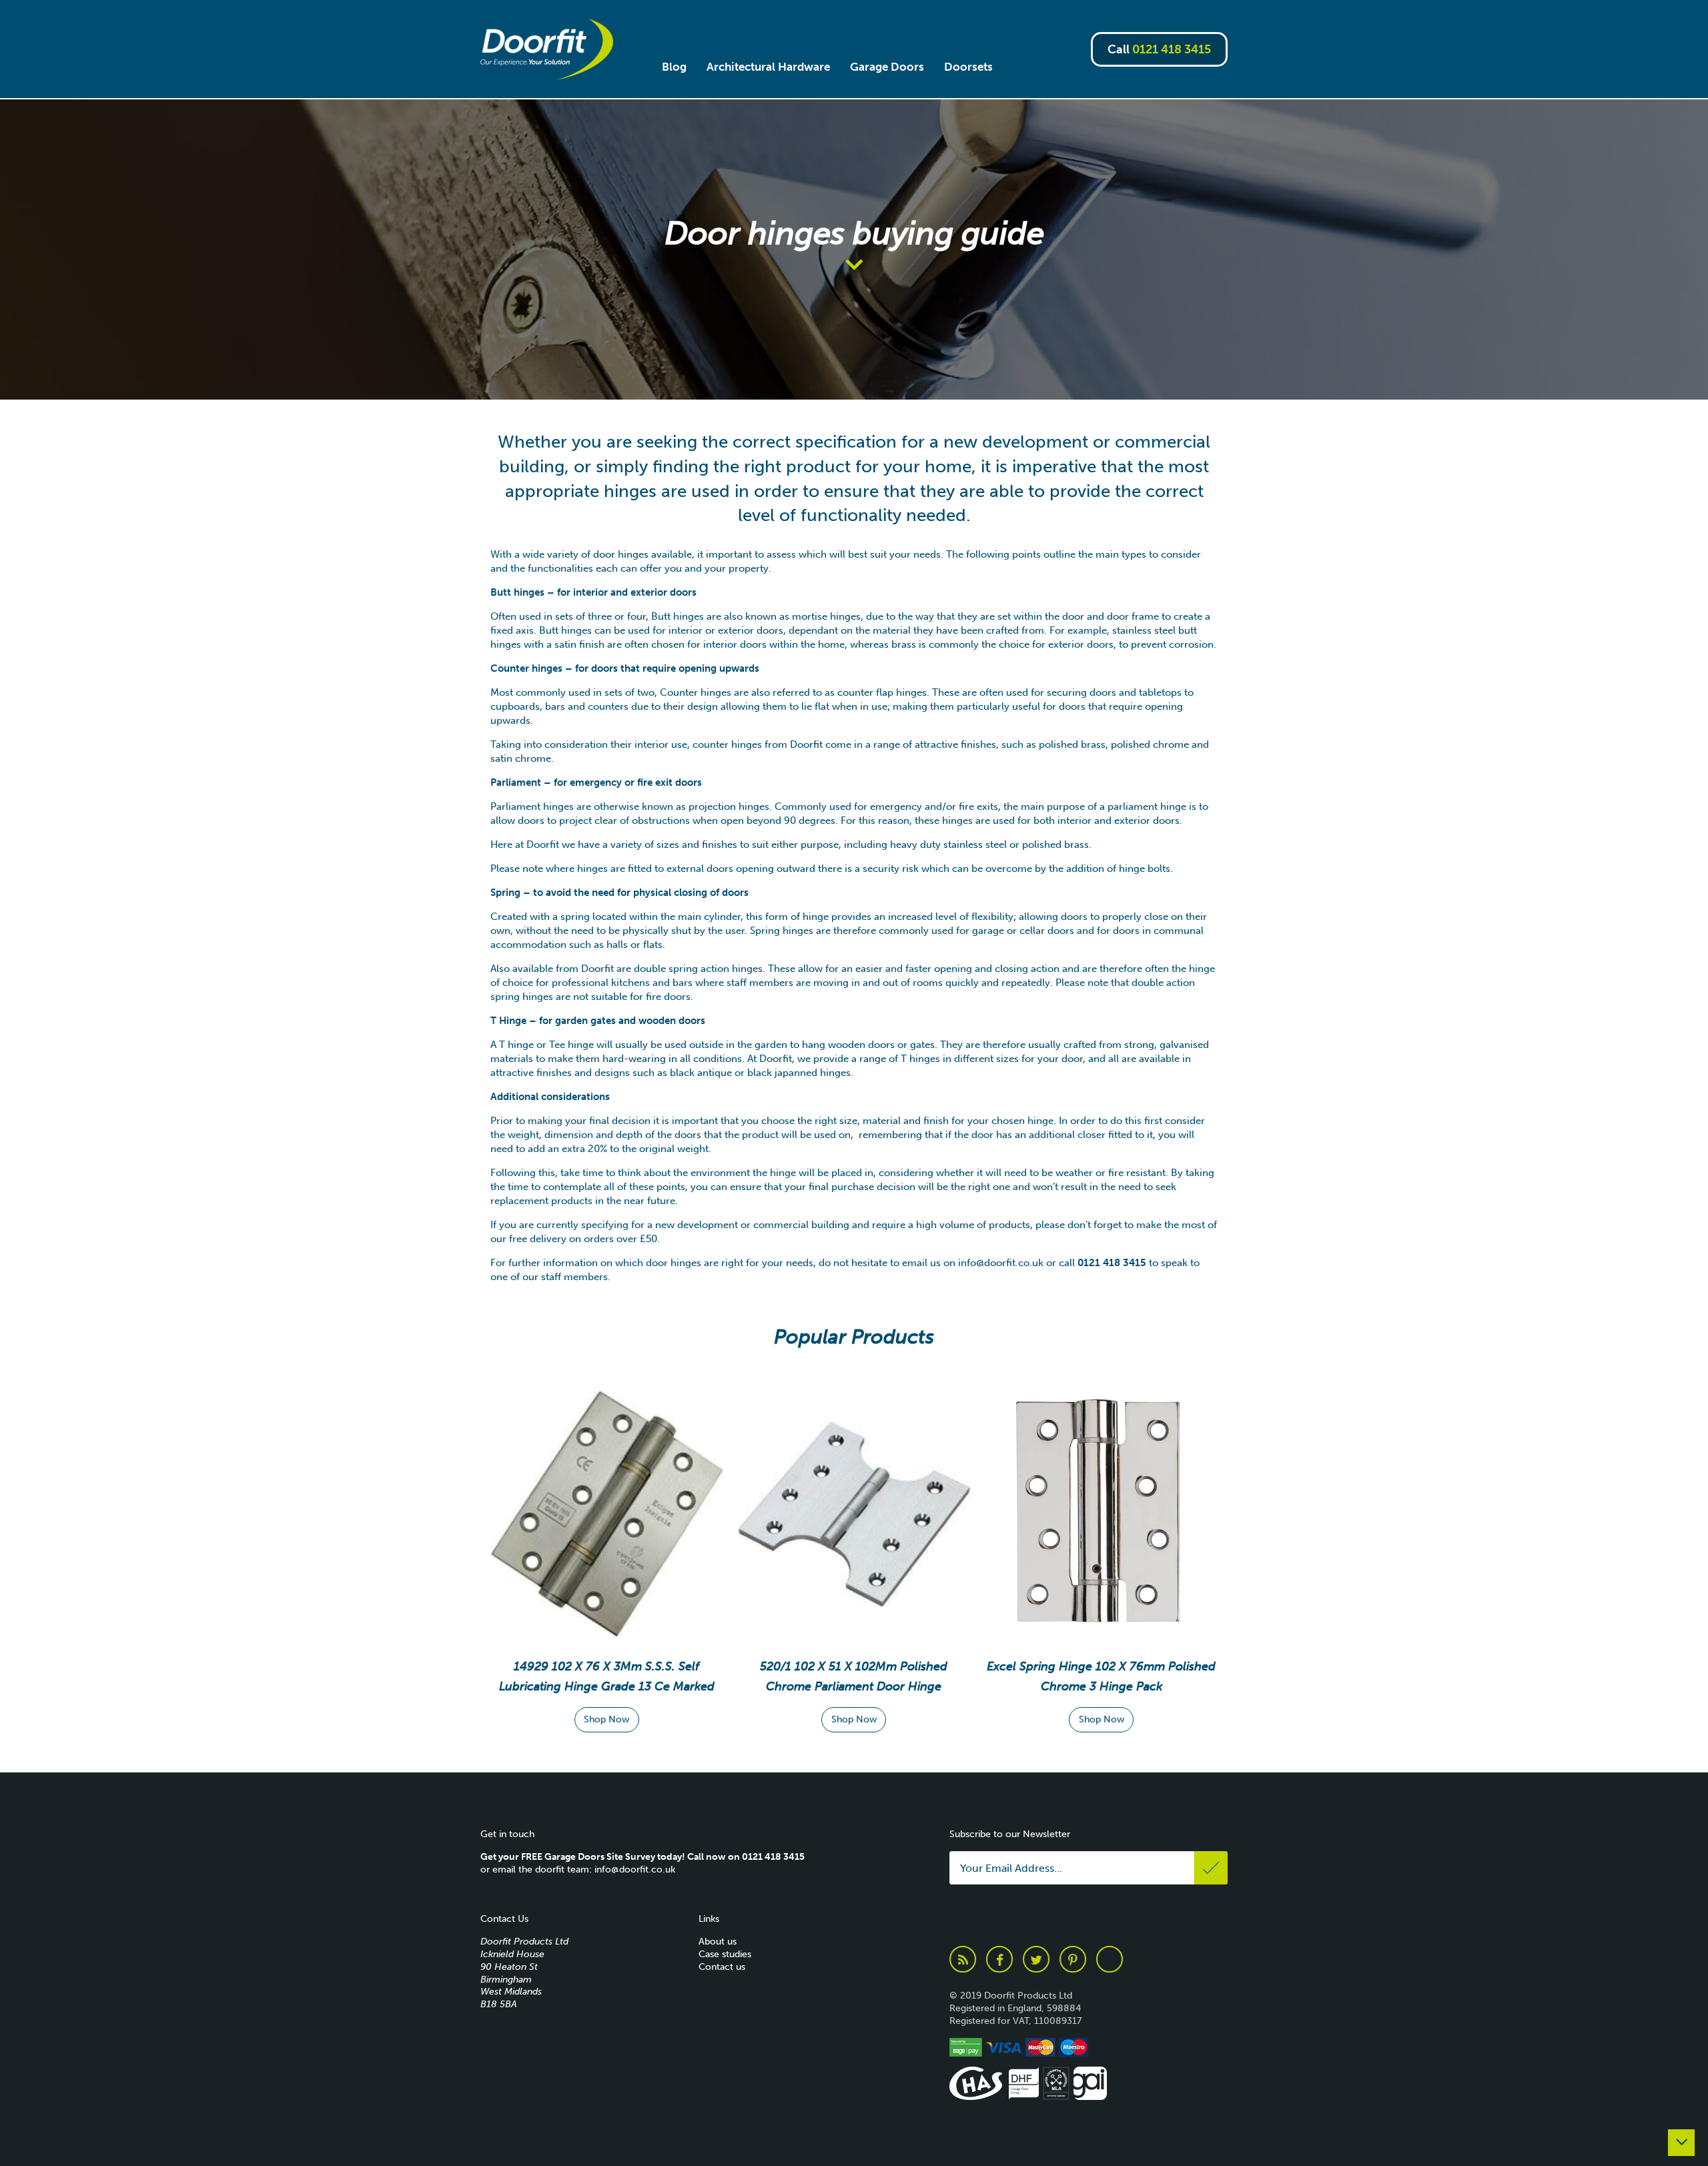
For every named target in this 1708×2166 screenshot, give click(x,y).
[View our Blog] (963, 1959)
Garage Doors (887, 67)
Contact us (722, 1967)
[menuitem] (674, 67)
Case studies (725, 1954)
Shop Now (606, 1719)
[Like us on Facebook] (999, 1959)
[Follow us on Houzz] (1110, 1959)
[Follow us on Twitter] (1036, 1959)
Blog (674, 67)
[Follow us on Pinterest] (1073, 1959)
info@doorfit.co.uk (1001, 1263)
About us (718, 1942)
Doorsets (968, 67)
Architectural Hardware (768, 67)
